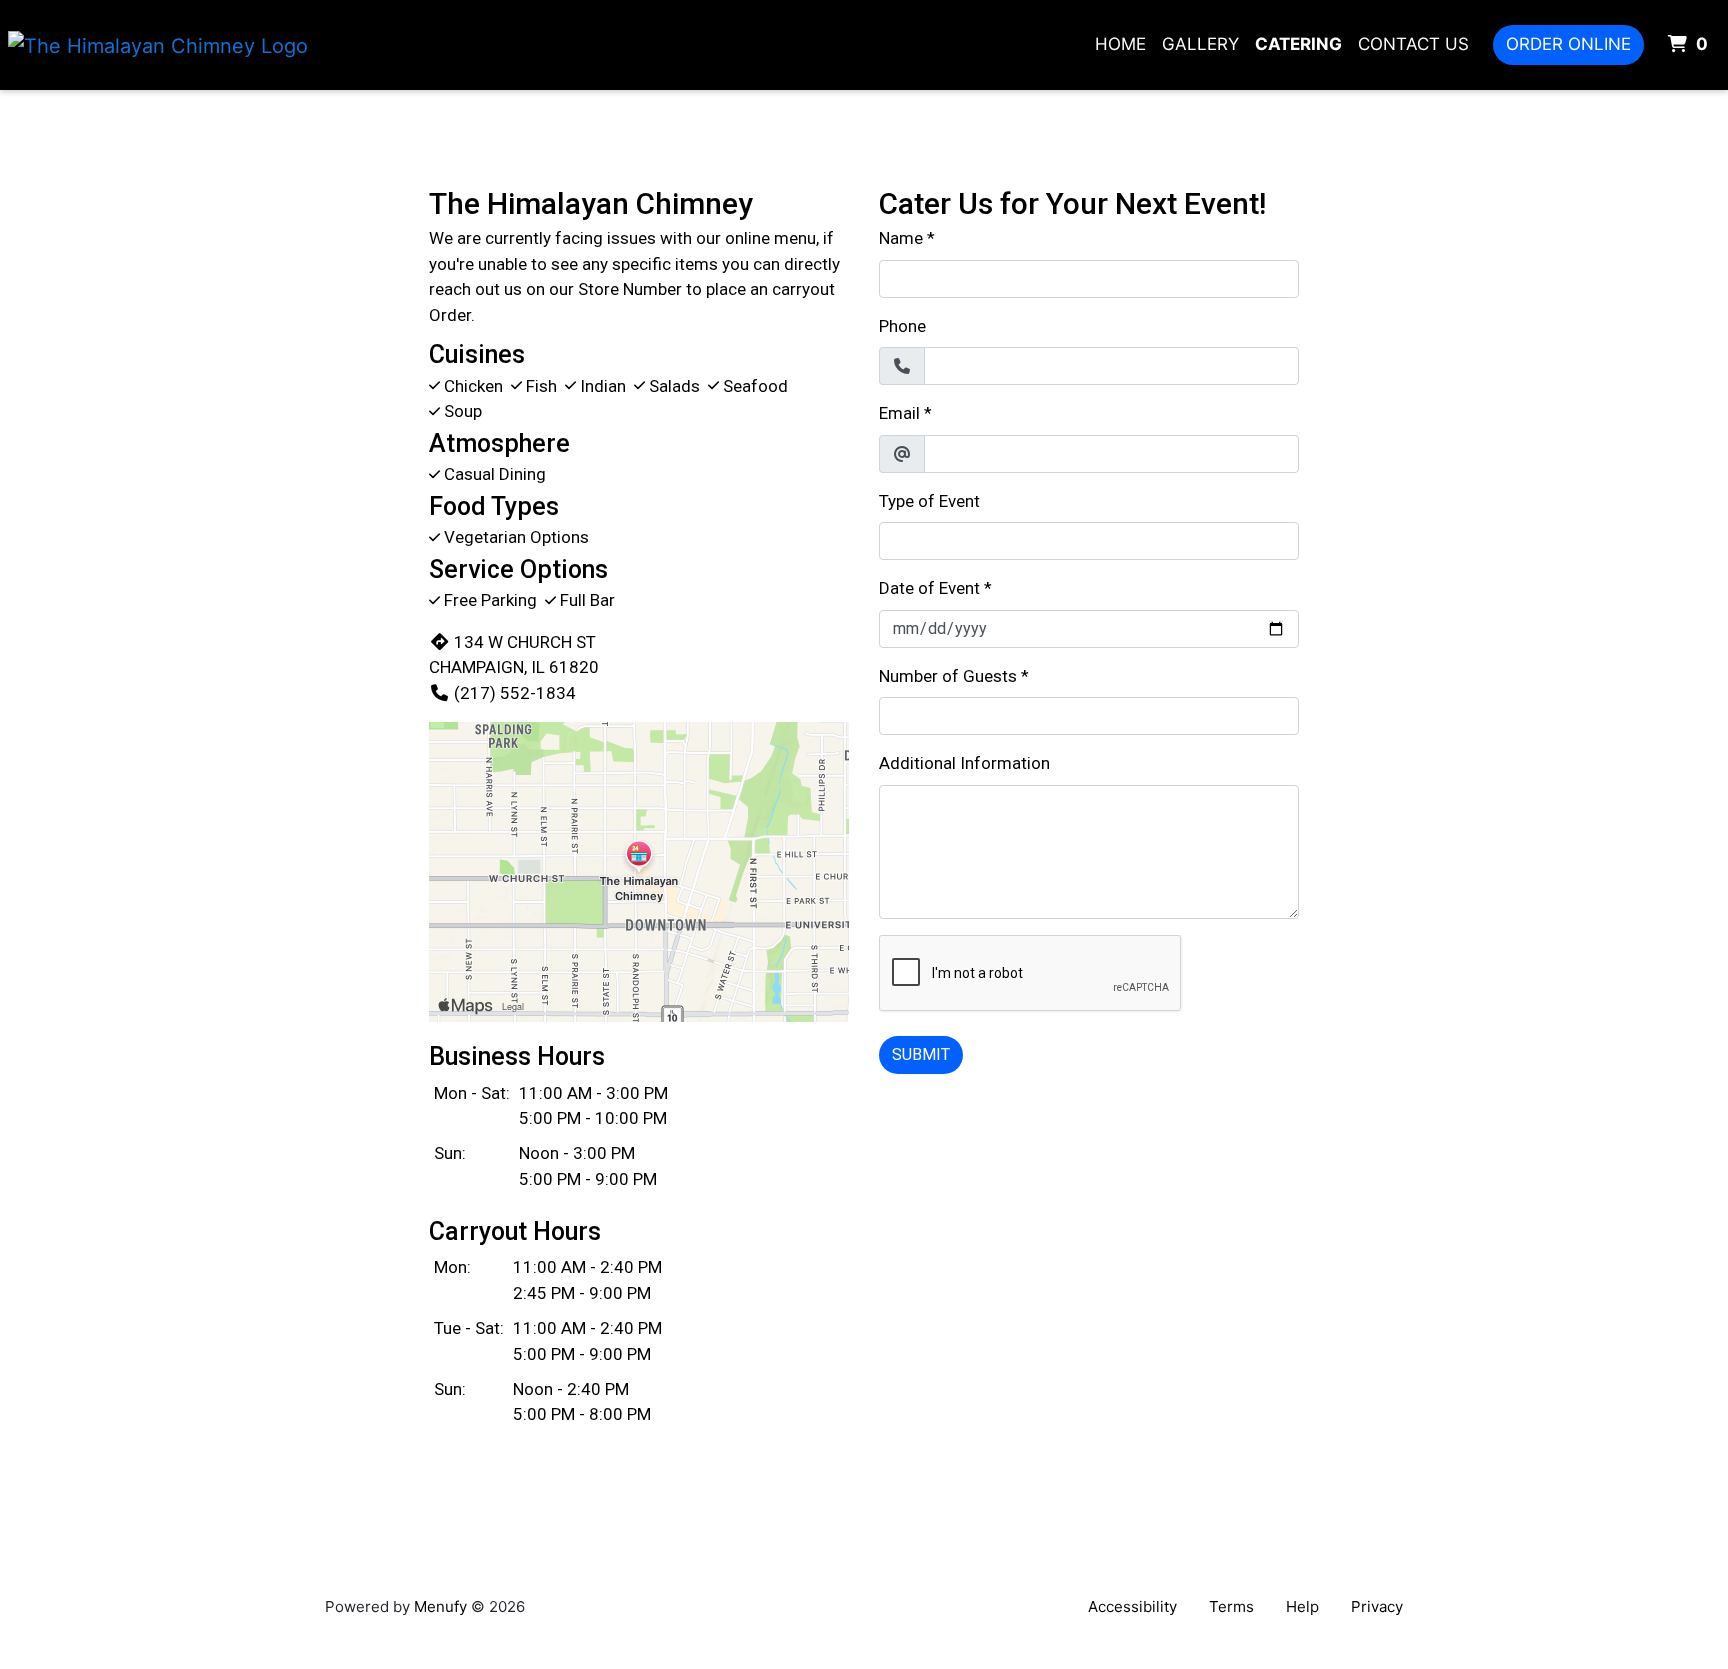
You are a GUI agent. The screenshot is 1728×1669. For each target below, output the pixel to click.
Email (899, 413)
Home (1120, 44)
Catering (1298, 44)
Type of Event (929, 501)
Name (901, 238)
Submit (921, 1054)
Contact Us (1413, 44)
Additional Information (964, 763)
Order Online (1568, 44)
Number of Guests (948, 676)
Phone (902, 326)
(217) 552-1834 (515, 693)
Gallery (1200, 44)
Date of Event (929, 588)
